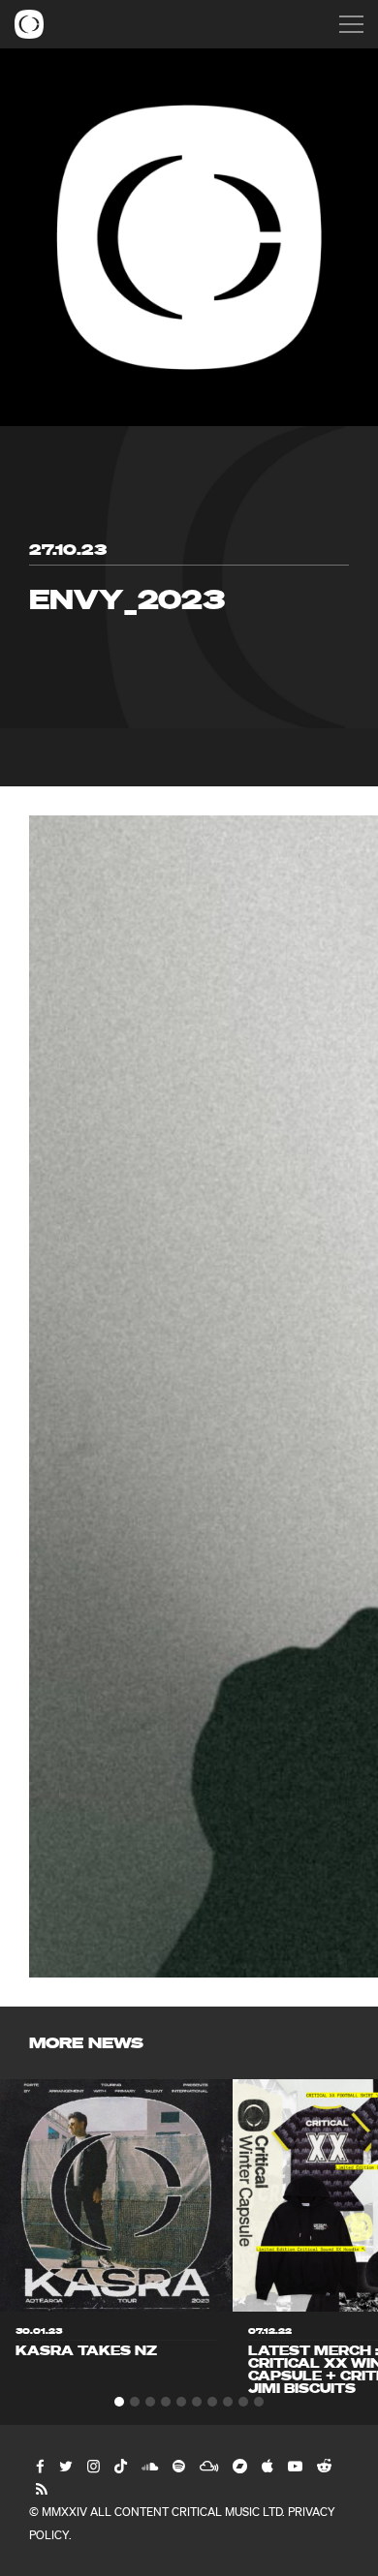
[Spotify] (178, 2466)
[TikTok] (120, 2466)
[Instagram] (93, 2466)
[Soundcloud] (149, 2466)
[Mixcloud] (208, 2466)
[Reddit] (323, 2466)
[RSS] (41, 2489)
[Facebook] (39, 2466)
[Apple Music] (267, 2466)
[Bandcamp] (239, 2466)
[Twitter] (65, 2466)
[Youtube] (294, 2466)
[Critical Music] (29, 24)
